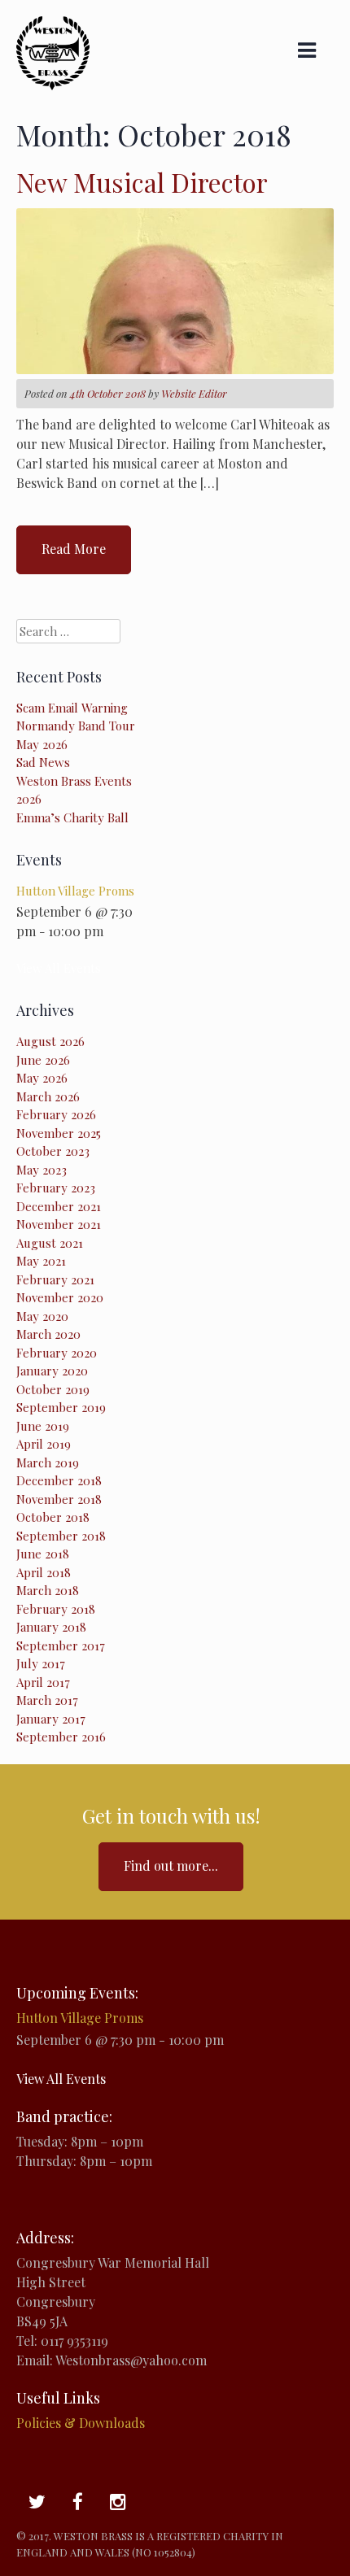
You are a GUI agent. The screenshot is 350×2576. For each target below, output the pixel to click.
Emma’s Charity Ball (72, 817)
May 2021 (41, 1261)
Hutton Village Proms (75, 891)
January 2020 (52, 1371)
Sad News (43, 762)
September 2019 (61, 1407)
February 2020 (57, 1353)
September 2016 (61, 1737)
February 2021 (55, 1279)
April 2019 (44, 1444)
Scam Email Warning (72, 708)
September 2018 (61, 1536)
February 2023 (56, 1188)
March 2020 (48, 1334)
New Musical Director (142, 182)
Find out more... (171, 1866)
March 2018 (48, 1590)
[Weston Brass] (53, 85)
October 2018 (53, 1517)
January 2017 (51, 1719)
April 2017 (43, 1682)
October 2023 (53, 1151)
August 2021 (50, 1243)
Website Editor (194, 393)
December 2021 (59, 1206)
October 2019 (53, 1389)
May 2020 (42, 1316)
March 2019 (48, 1462)
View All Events (59, 968)
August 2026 (50, 1041)
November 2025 (59, 1133)
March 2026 (48, 1096)
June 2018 (43, 1554)
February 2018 (56, 1609)
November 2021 (59, 1224)
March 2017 (47, 1700)
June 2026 (43, 1060)
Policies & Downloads (81, 2423)
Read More (74, 549)
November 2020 (60, 1297)
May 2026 (42, 1078)
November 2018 (59, 1499)
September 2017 (61, 1645)
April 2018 (44, 1572)
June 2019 (43, 1426)
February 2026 (56, 1114)
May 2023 (42, 1170)
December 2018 (59, 1480)
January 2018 (51, 1627)
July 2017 (41, 1663)
